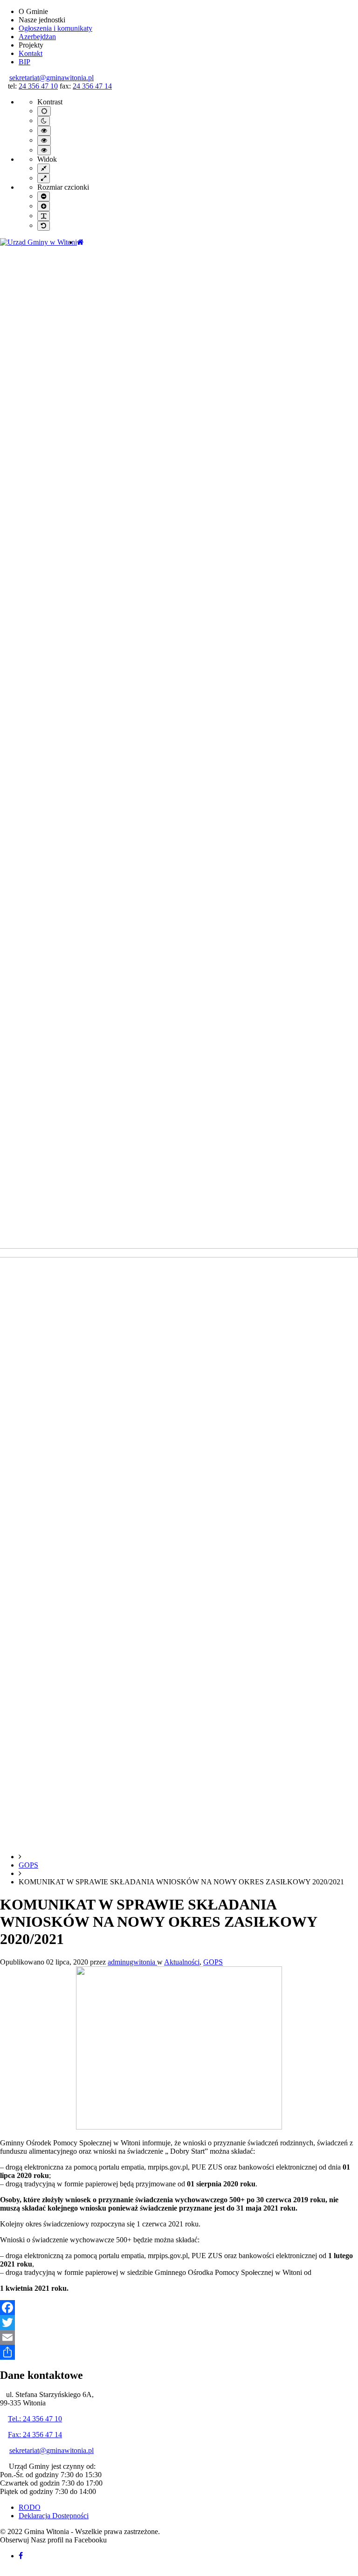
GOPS (28, 1865)
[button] (4, 2572)
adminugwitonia (132, 1962)
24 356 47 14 (92, 86)
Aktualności (182, 1962)
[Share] (179, 2352)
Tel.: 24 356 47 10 (35, 2419)
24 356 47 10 (38, 86)
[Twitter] (179, 2322)
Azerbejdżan (37, 37)
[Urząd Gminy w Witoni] (38, 242)
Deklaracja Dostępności (54, 2516)
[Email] (179, 2337)
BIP (24, 62)
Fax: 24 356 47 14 (35, 2435)
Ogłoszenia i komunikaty (55, 28)
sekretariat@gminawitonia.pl (52, 78)
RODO (30, 2507)
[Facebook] (179, 2308)
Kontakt (31, 53)
